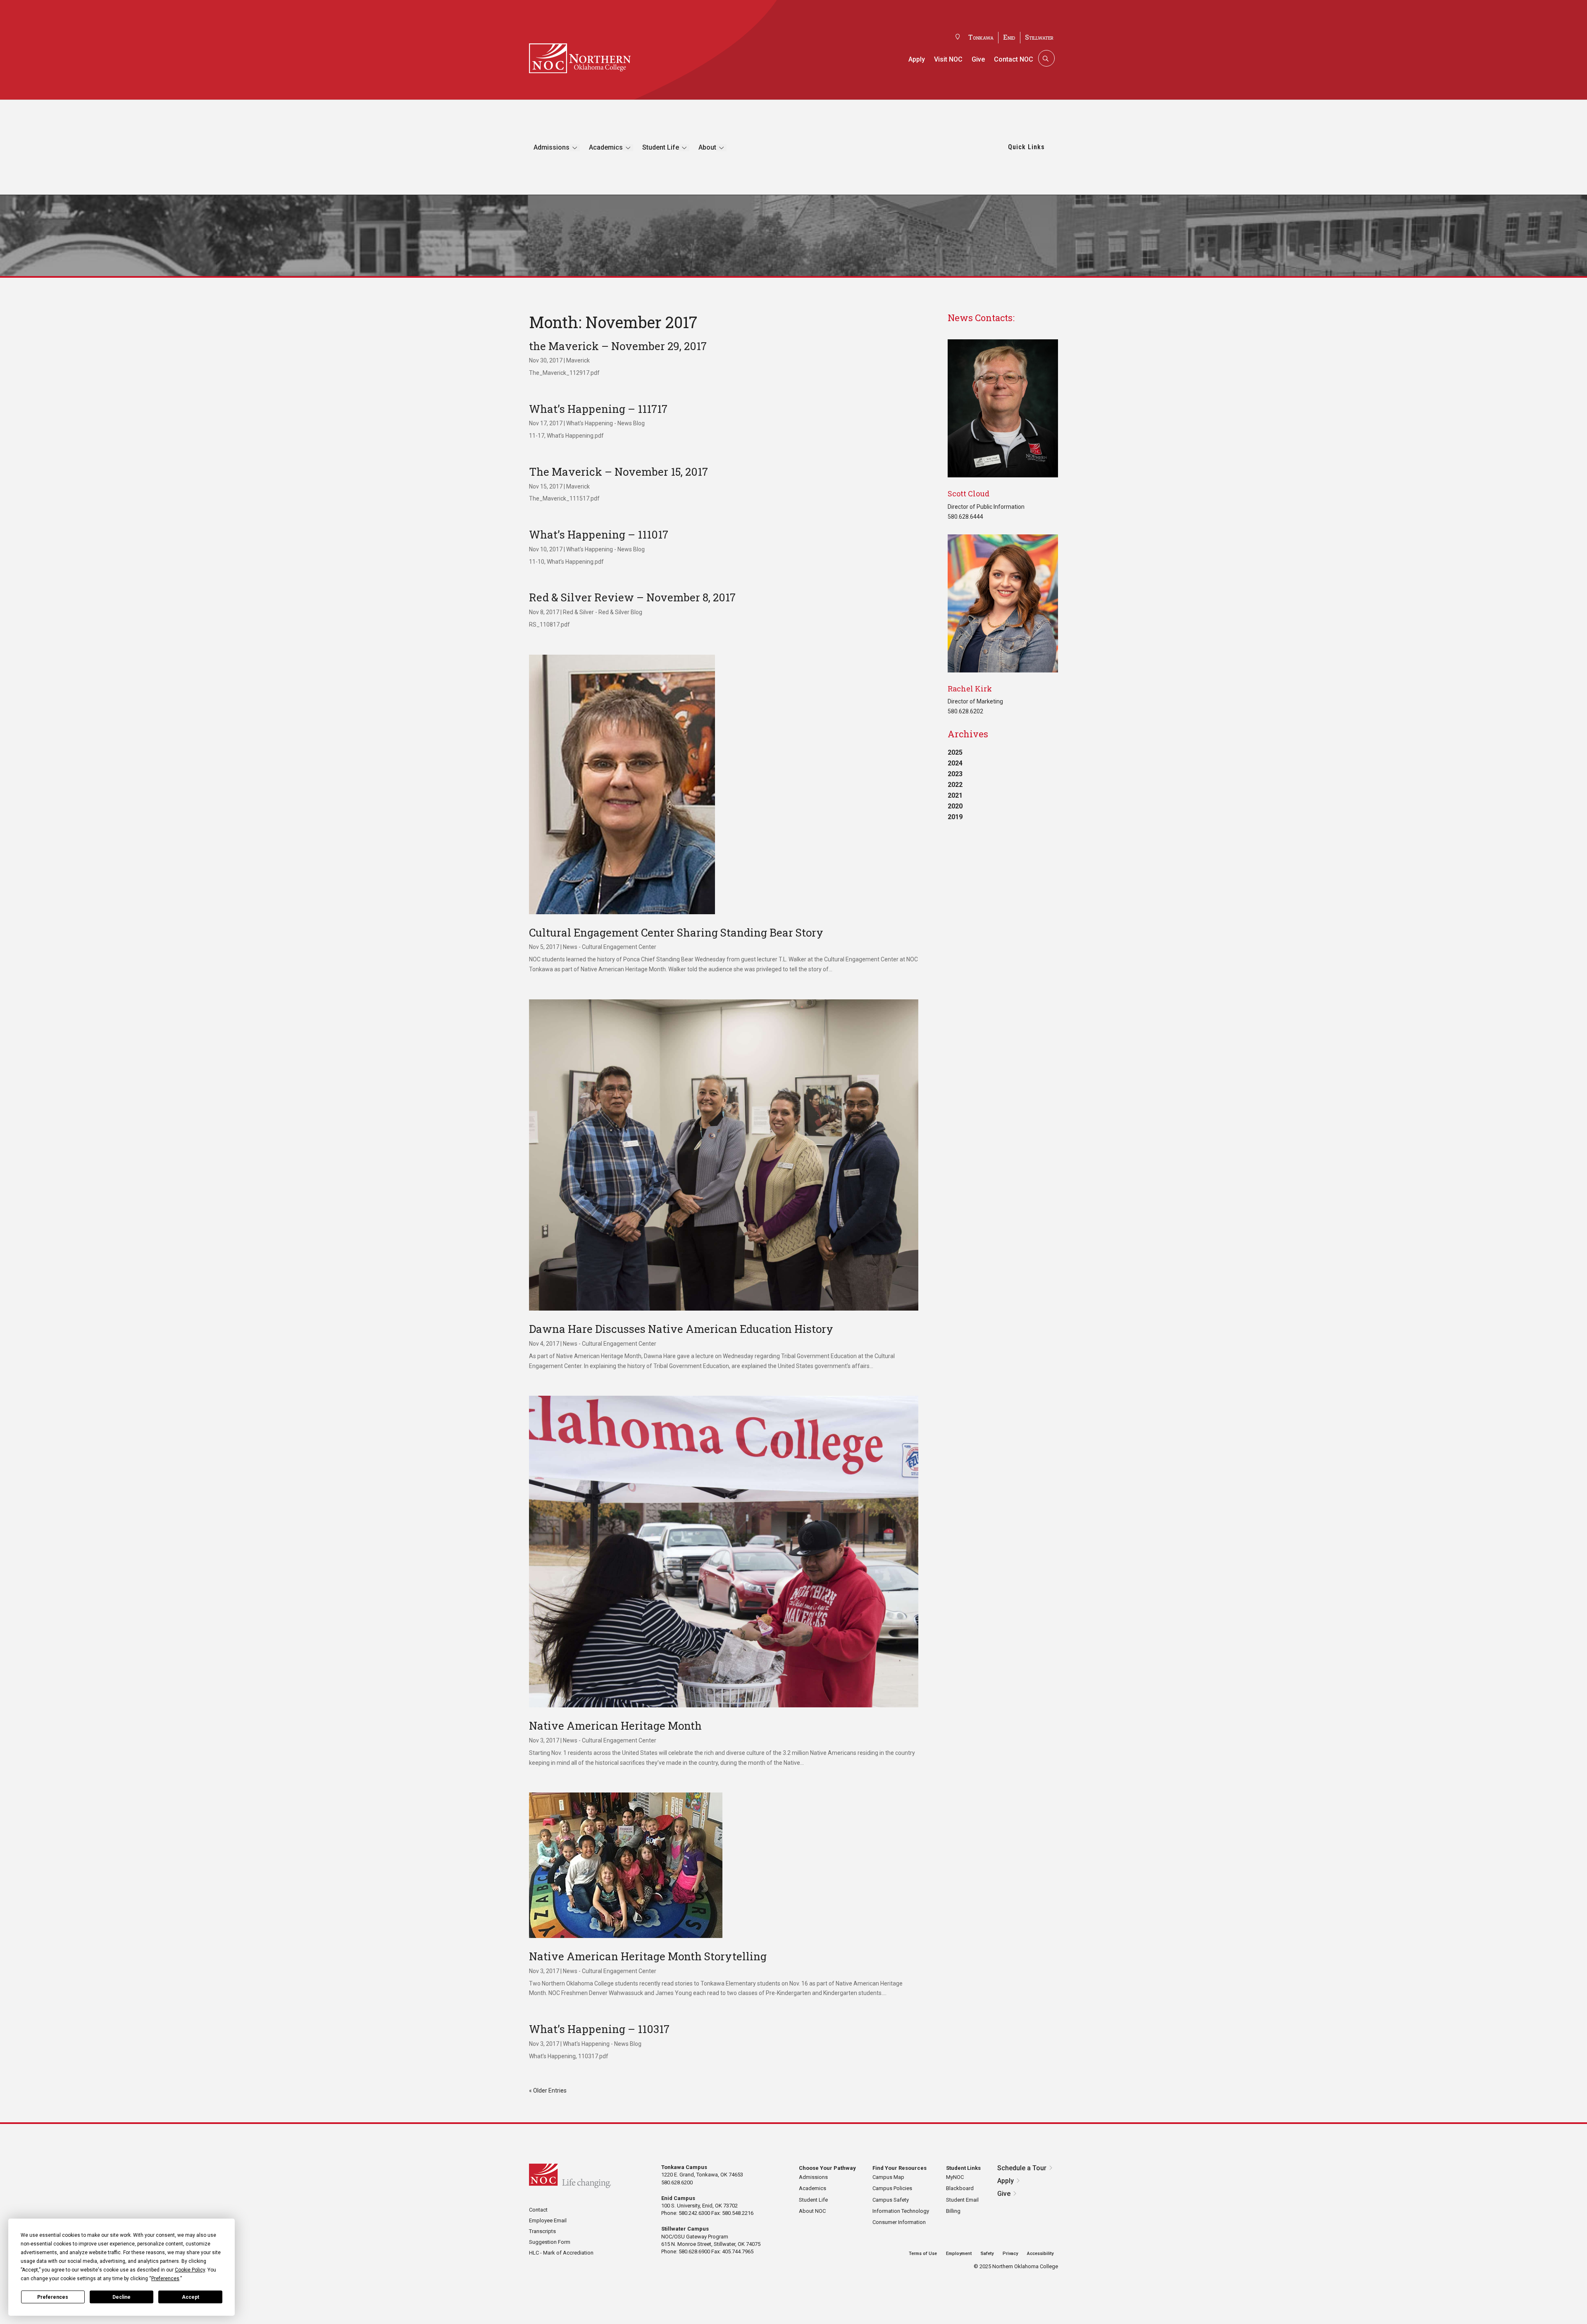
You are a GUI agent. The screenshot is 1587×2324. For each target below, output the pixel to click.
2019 (955, 817)
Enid (1009, 37)
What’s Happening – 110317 (599, 2029)
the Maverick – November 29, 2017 (618, 346)
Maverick (578, 360)
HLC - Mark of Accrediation (561, 2253)
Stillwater (1039, 37)
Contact (538, 2210)
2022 (955, 785)
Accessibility (1040, 2254)
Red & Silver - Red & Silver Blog (603, 612)
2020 (955, 806)
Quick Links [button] (1026, 147)
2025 (955, 752)
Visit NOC (948, 59)
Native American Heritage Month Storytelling (648, 1956)
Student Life (661, 147)
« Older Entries (548, 2090)
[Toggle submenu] (575, 148)
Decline (122, 2297)
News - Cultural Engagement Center (610, 947)
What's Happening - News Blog (605, 423)
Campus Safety (891, 2200)
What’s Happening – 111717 (598, 409)
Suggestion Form (550, 2242)
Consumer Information (899, 2222)
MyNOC (955, 2177)
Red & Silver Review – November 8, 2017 (632, 597)
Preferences (53, 2297)
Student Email (962, 2200)
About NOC (812, 2211)
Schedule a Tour (1022, 2168)
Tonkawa (981, 37)
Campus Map (888, 2177)
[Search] (1046, 58)
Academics (606, 147)
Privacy (1010, 2254)
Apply (917, 59)
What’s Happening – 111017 (599, 534)
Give (978, 59)
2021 (955, 795)
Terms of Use (923, 2254)
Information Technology (901, 2211)
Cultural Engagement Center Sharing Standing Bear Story (676, 932)
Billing (953, 2211)
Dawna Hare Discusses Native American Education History (681, 1329)
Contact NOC (1014, 59)
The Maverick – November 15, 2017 (618, 472)
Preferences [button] (165, 2279)
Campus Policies (892, 2188)
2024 (955, 763)
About (707, 147)
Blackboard (960, 2188)
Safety (987, 2254)
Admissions (552, 147)
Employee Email (548, 2220)
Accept (191, 2297)
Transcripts (542, 2231)
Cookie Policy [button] (190, 2270)
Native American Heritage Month (615, 1726)
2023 (955, 774)
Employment (959, 2254)
